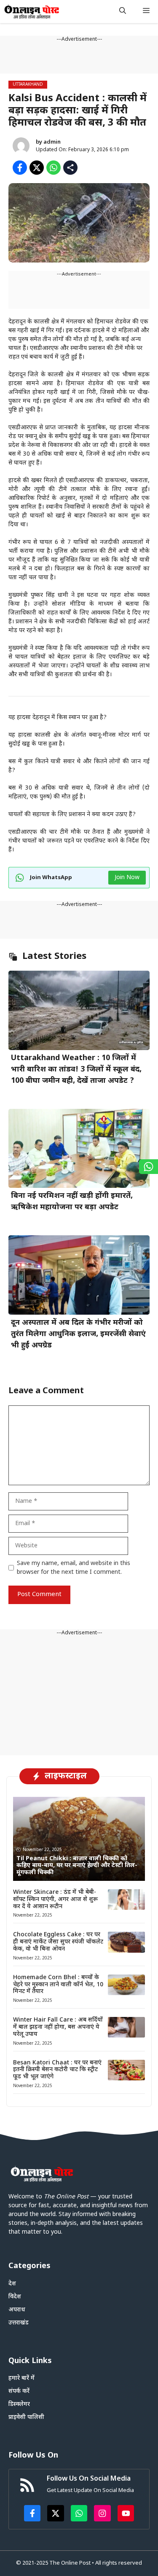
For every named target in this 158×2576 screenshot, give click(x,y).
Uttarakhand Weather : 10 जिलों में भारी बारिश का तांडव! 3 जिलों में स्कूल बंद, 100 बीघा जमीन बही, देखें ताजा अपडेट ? (76, 1070)
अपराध (17, 2310)
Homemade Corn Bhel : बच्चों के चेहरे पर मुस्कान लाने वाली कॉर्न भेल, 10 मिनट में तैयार (58, 1985)
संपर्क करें (19, 2391)
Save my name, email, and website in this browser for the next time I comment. (74, 1568)
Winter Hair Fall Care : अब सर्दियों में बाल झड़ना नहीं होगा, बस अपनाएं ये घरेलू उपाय (58, 2027)
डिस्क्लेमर (19, 2404)
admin (52, 142)
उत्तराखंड (19, 2323)
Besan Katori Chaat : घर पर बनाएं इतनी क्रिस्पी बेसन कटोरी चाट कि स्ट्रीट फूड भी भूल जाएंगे (57, 2070)
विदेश (15, 2297)
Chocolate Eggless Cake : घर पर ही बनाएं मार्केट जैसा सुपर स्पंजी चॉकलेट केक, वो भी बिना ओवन (58, 1942)
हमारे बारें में (21, 2378)
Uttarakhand (28, 85)
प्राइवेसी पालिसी (26, 2417)
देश (12, 2284)
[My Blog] (32, 12)
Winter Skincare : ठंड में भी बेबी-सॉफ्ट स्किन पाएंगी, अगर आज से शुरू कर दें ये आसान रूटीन (55, 1900)
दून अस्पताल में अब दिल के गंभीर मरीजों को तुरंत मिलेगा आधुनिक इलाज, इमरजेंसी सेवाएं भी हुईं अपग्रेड (78, 1334)
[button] (123, 12)
